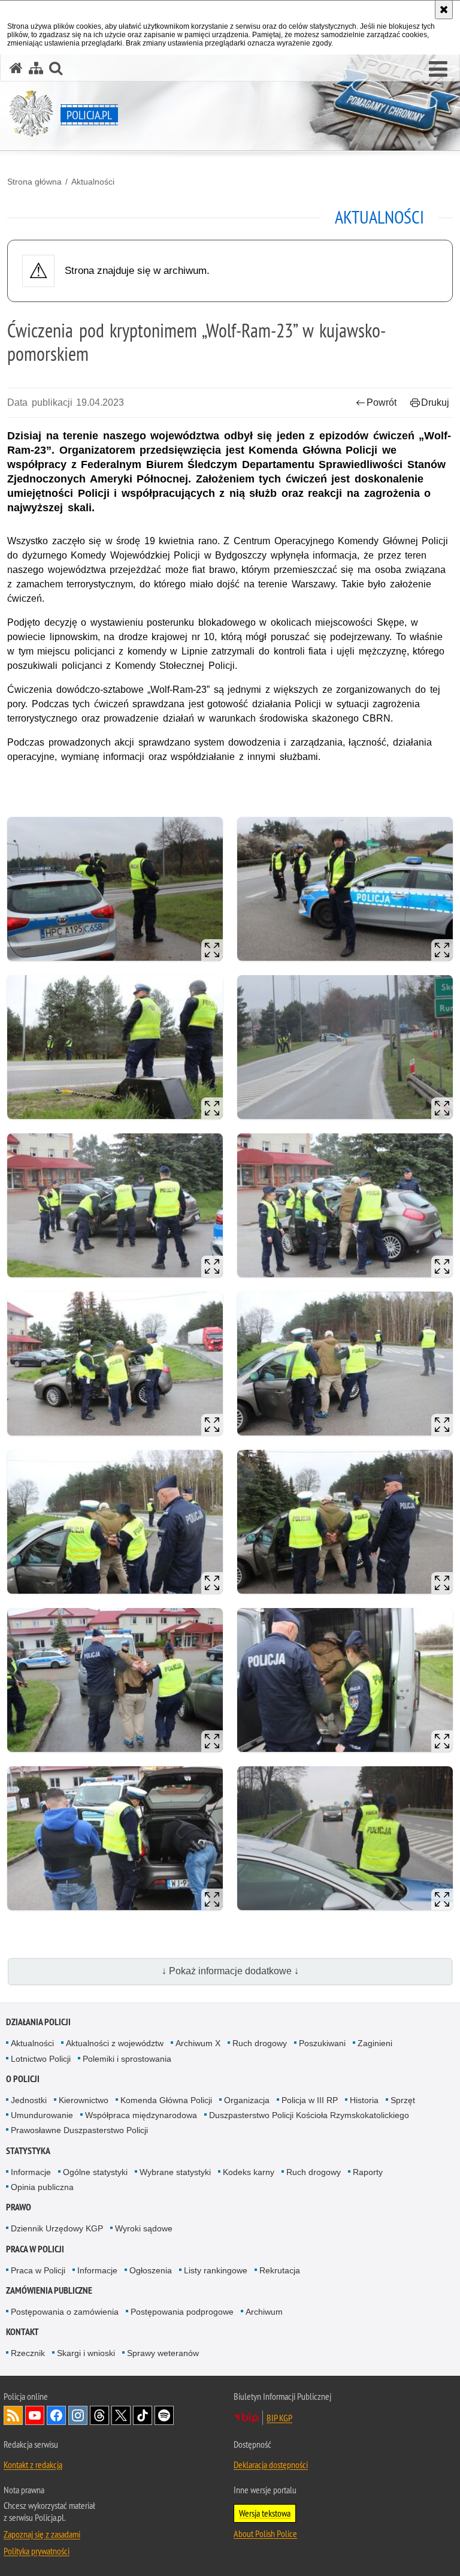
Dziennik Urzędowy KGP (57, 2228)
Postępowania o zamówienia (65, 2312)
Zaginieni (375, 2043)
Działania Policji (38, 2022)
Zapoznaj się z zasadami (42, 2534)
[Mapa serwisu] (36, 68)
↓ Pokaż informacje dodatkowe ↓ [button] (230, 1971)
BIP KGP (279, 2418)
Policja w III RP (310, 2100)
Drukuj (435, 402)
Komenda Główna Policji (166, 2100)
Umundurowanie (42, 2115)
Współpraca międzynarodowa (141, 2115)
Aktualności (93, 182)
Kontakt (22, 2332)
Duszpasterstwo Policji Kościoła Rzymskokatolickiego (309, 2115)
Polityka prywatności (37, 2551)
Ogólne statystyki (95, 2172)
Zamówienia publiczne (49, 2290)
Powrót (382, 402)
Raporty (368, 2172)
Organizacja (247, 2100)
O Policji (23, 2079)
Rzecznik (28, 2353)
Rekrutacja (280, 2270)
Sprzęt (403, 2100)
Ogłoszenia (151, 2270)
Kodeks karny (249, 2172)
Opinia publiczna (42, 2187)
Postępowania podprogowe (182, 2312)
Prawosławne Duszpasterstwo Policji (79, 2130)
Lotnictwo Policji (41, 2059)
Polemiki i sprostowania (127, 2059)
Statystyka (28, 2151)
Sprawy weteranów (163, 2353)
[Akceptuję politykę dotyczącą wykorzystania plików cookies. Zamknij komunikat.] (444, 10)
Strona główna (34, 182)
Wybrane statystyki (175, 2172)
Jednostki (29, 2100)
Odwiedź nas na (35, 2415)
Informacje (31, 2172)
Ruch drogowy (260, 2043)
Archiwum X (198, 2043)
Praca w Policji (35, 2249)
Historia (364, 2100)
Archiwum (264, 2312)
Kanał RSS (13, 2415)
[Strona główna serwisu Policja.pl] (16, 68)
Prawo (19, 2207)
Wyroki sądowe (144, 2228)
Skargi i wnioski (86, 2353)
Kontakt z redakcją (33, 2465)
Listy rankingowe (216, 2270)
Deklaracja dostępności (271, 2465)
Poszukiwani (322, 2043)
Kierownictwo (84, 2100)
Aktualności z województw (115, 2043)
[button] (438, 70)
